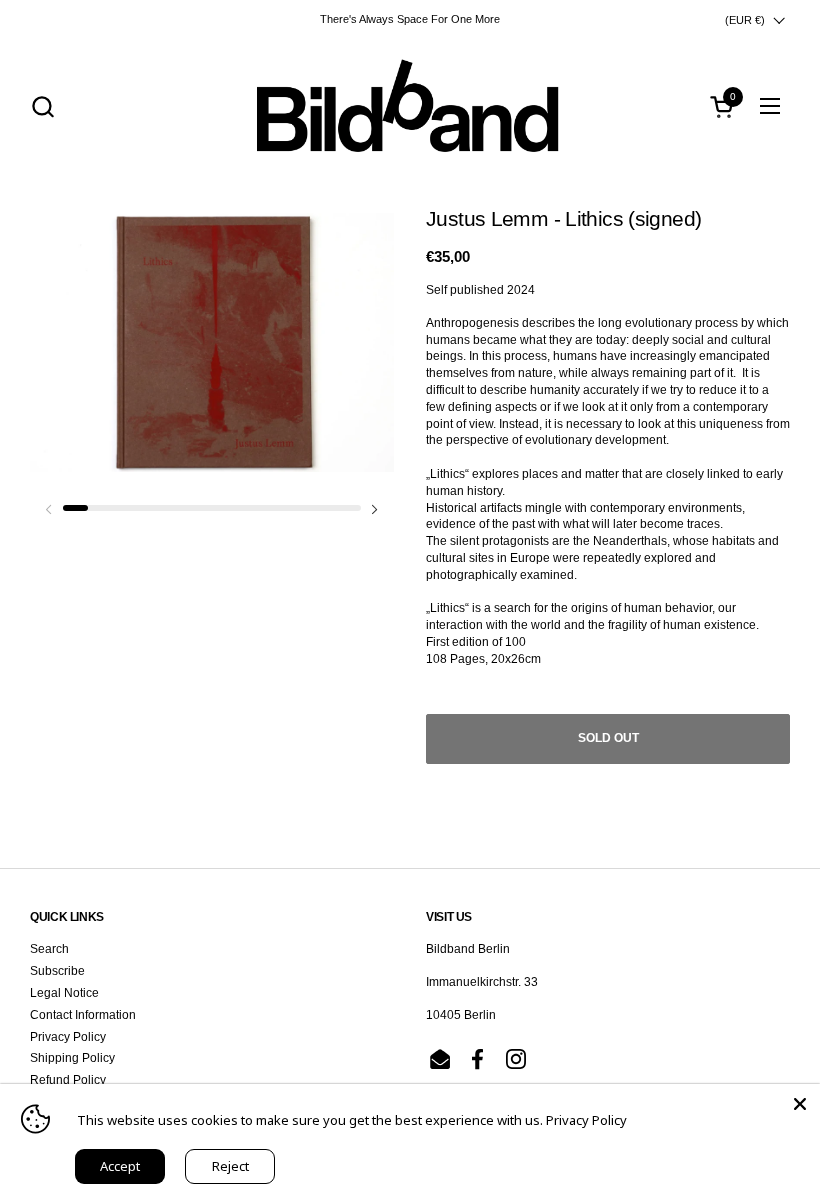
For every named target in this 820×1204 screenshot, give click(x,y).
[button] (42, 106)
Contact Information (83, 1015)
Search (49, 949)
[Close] (800, 1104)
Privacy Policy (68, 1037)
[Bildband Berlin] (410, 106)
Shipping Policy (72, 1058)
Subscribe (57, 971)
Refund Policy (68, 1080)
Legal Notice (64, 993)
